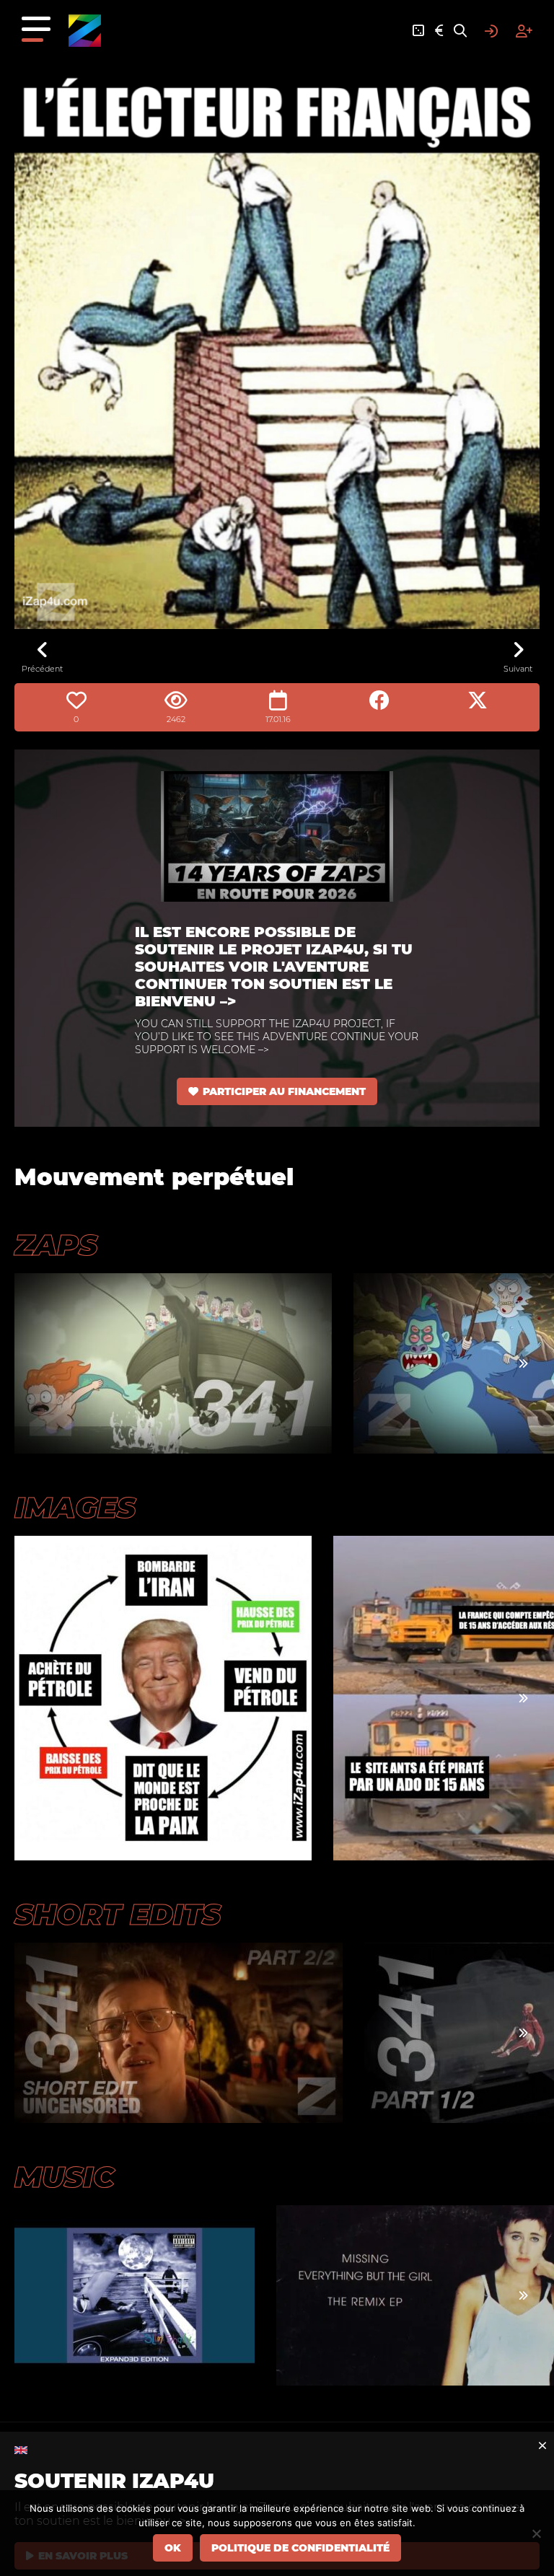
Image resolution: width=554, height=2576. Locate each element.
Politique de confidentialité (300, 2548)
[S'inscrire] (524, 31)
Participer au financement (284, 1091)
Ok (173, 2548)
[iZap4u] (85, 31)
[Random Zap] (418, 31)
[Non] (536, 2533)
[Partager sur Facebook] (379, 700)
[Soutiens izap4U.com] (439, 31)
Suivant (518, 669)
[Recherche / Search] (460, 31)
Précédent (42, 669)
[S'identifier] (491, 31)
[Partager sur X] (478, 700)
